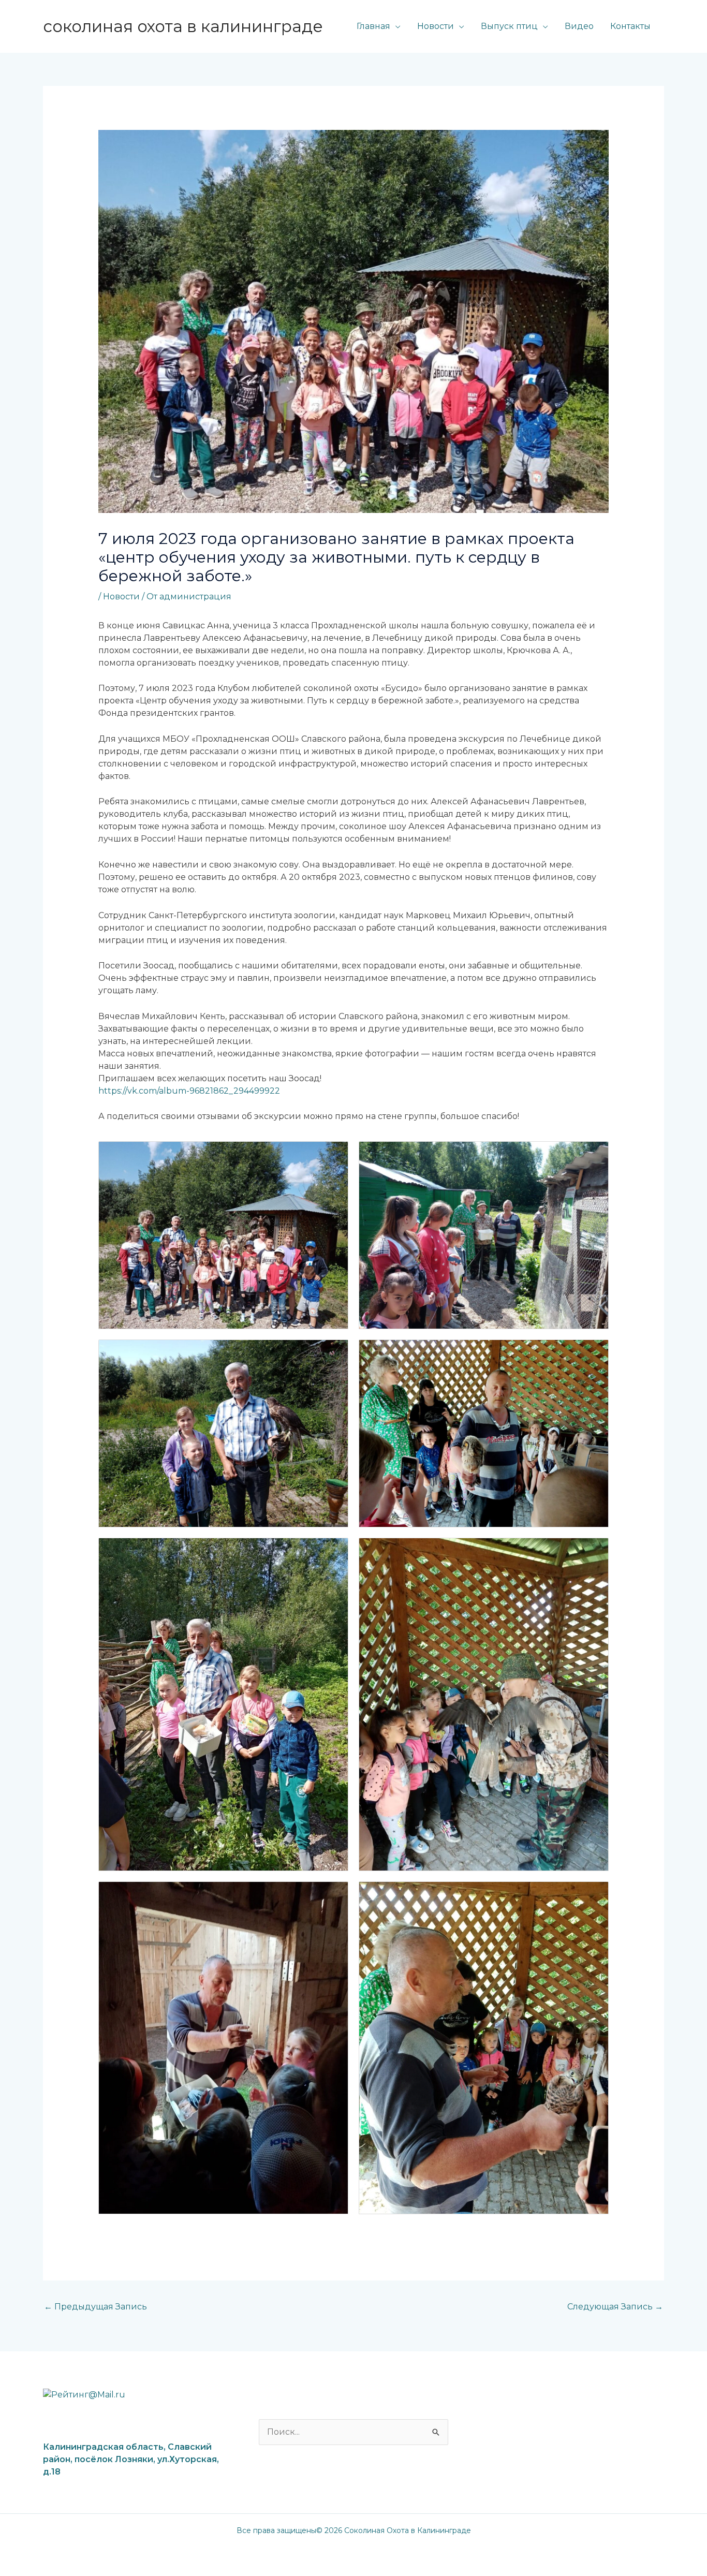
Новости (121, 597)
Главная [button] (373, 26)
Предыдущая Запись (95, 2307)
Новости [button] (436, 26)
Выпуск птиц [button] (509, 26)
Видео (579, 26)
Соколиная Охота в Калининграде (183, 26)
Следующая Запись (615, 2307)
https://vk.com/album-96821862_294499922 (189, 1091)
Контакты (630, 26)
